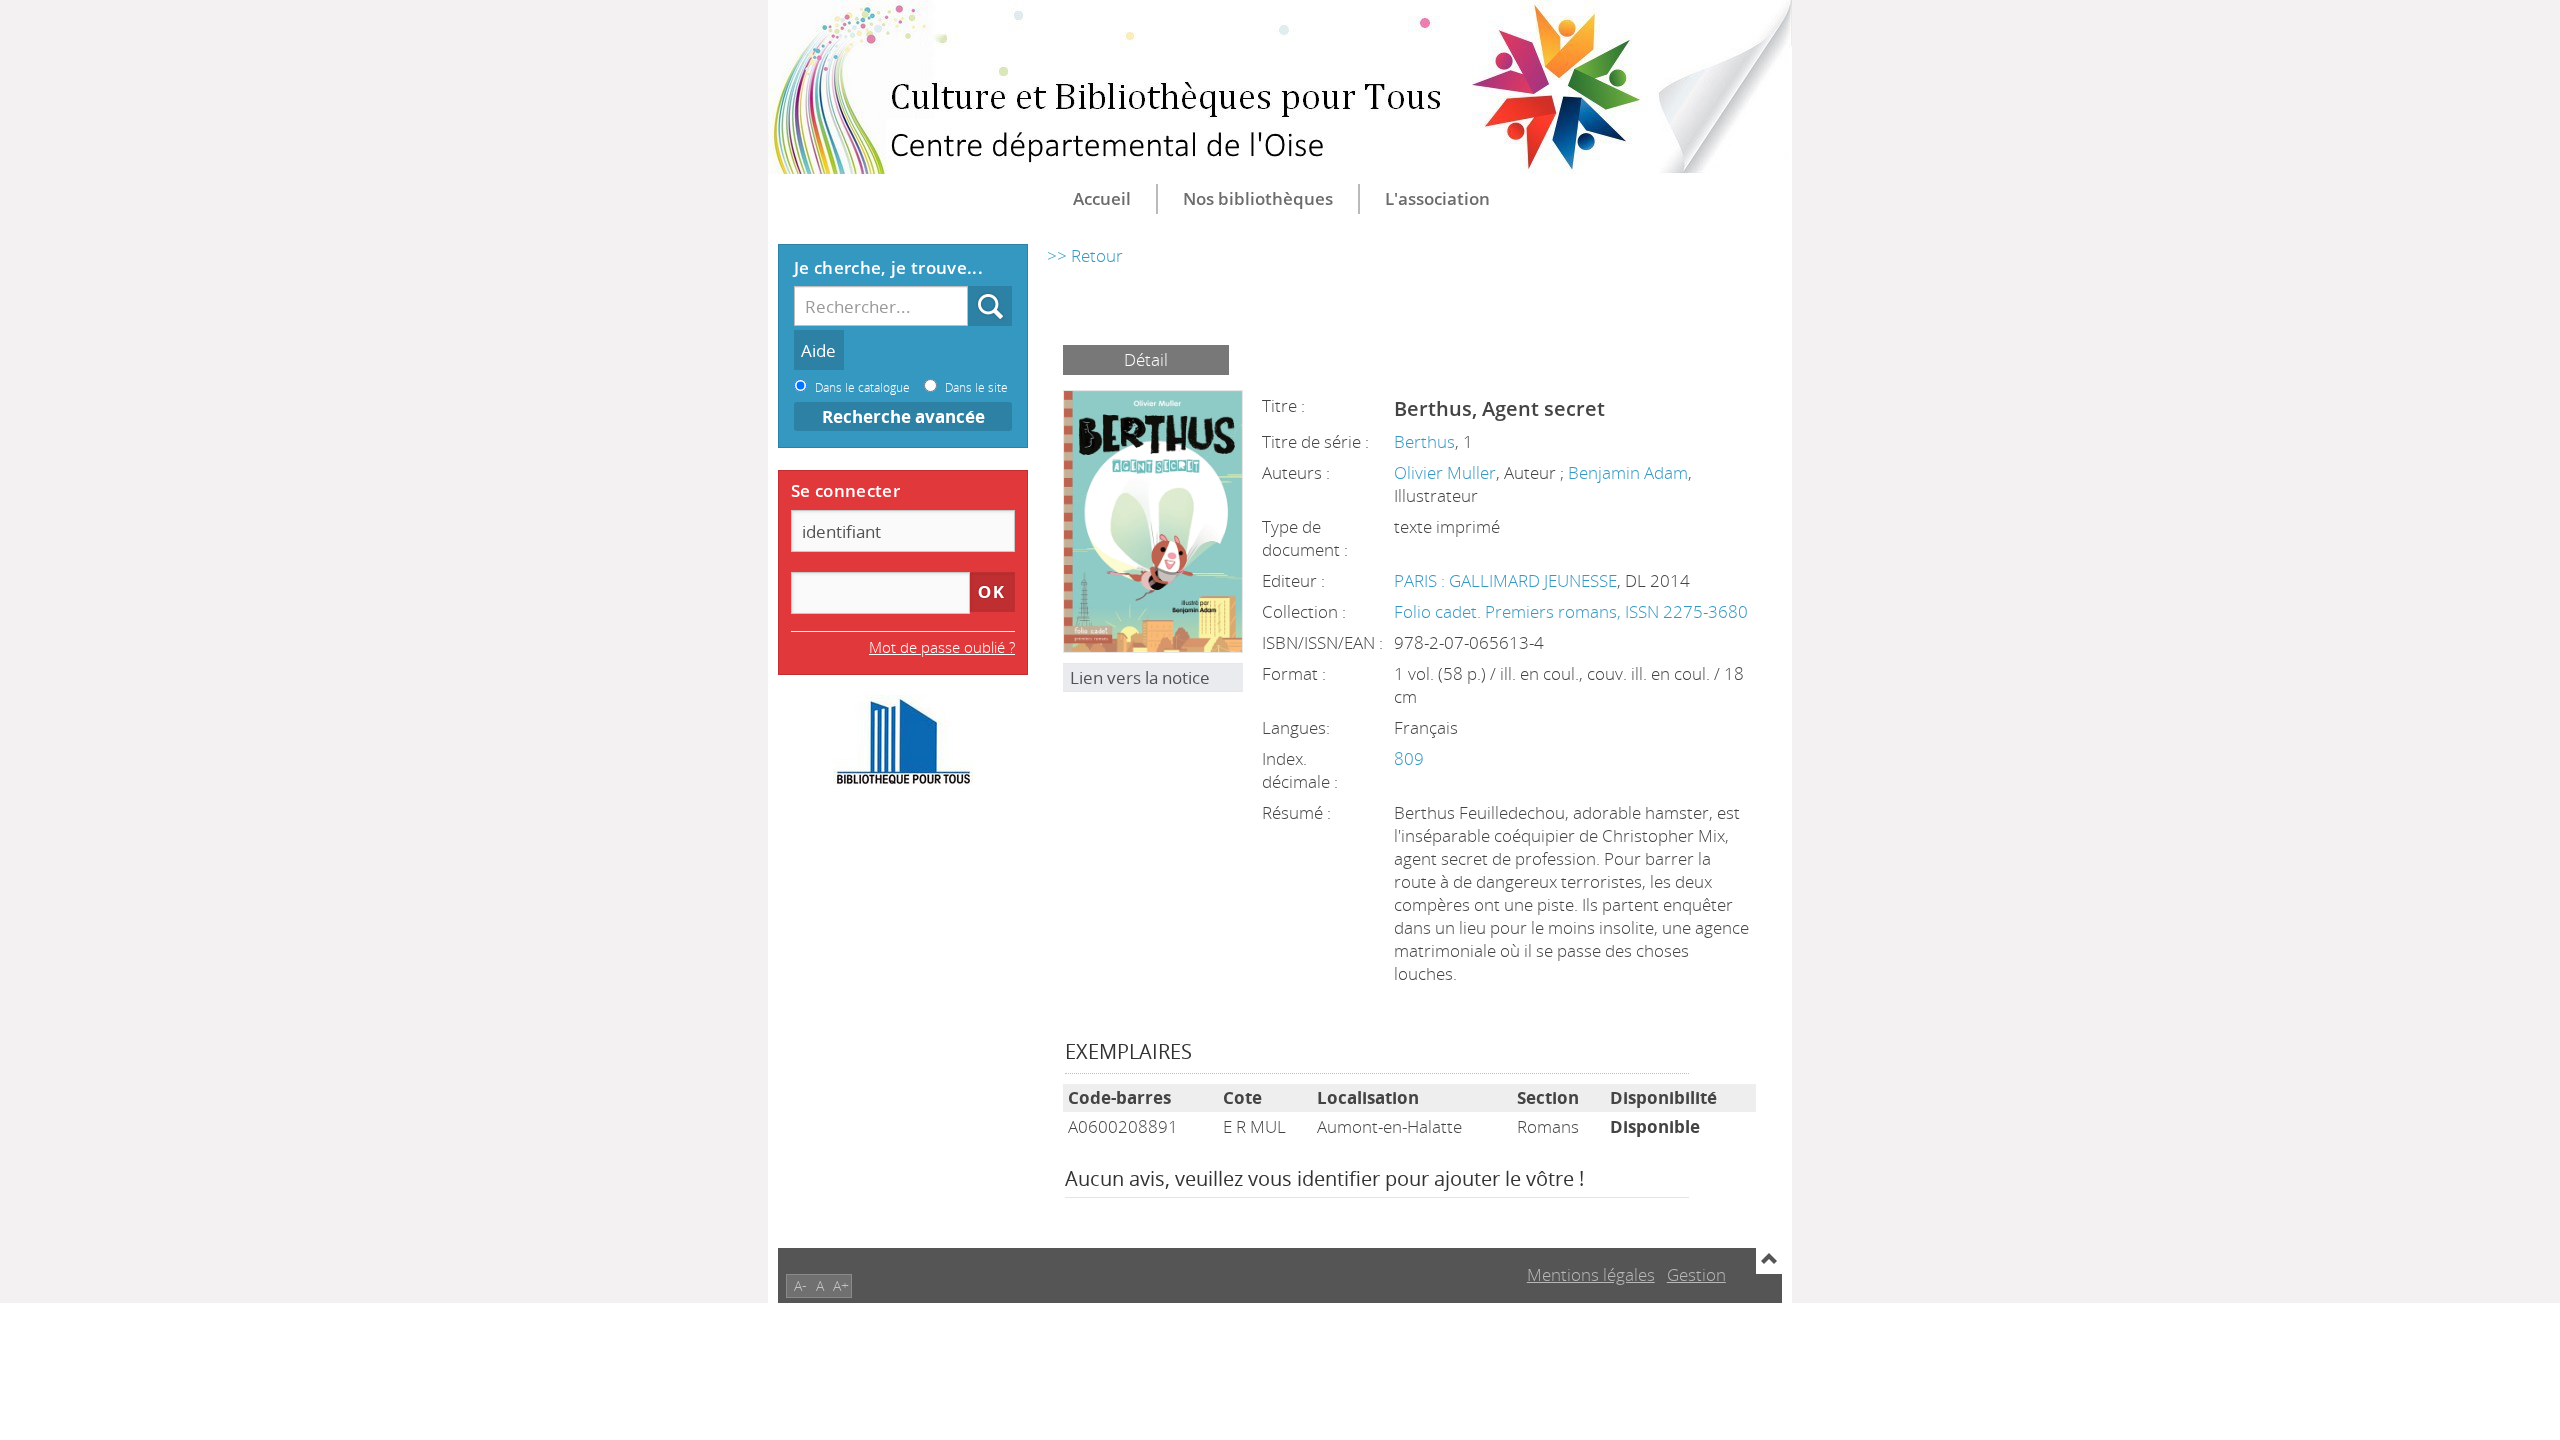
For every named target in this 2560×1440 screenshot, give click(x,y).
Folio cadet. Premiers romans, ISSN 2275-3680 (1571, 611)
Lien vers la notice (1140, 677)
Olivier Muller (1445, 472)
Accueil (1102, 198)
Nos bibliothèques (1258, 198)
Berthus (1424, 441)
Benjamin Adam (1628, 472)
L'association (1437, 198)
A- (800, 1285)
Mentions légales (1591, 1274)
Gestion (1696, 1274)
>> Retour (1085, 255)
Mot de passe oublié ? (942, 647)
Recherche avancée (903, 416)
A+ (841, 1285)
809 (1409, 758)
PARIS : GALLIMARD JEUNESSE (1505, 580)
